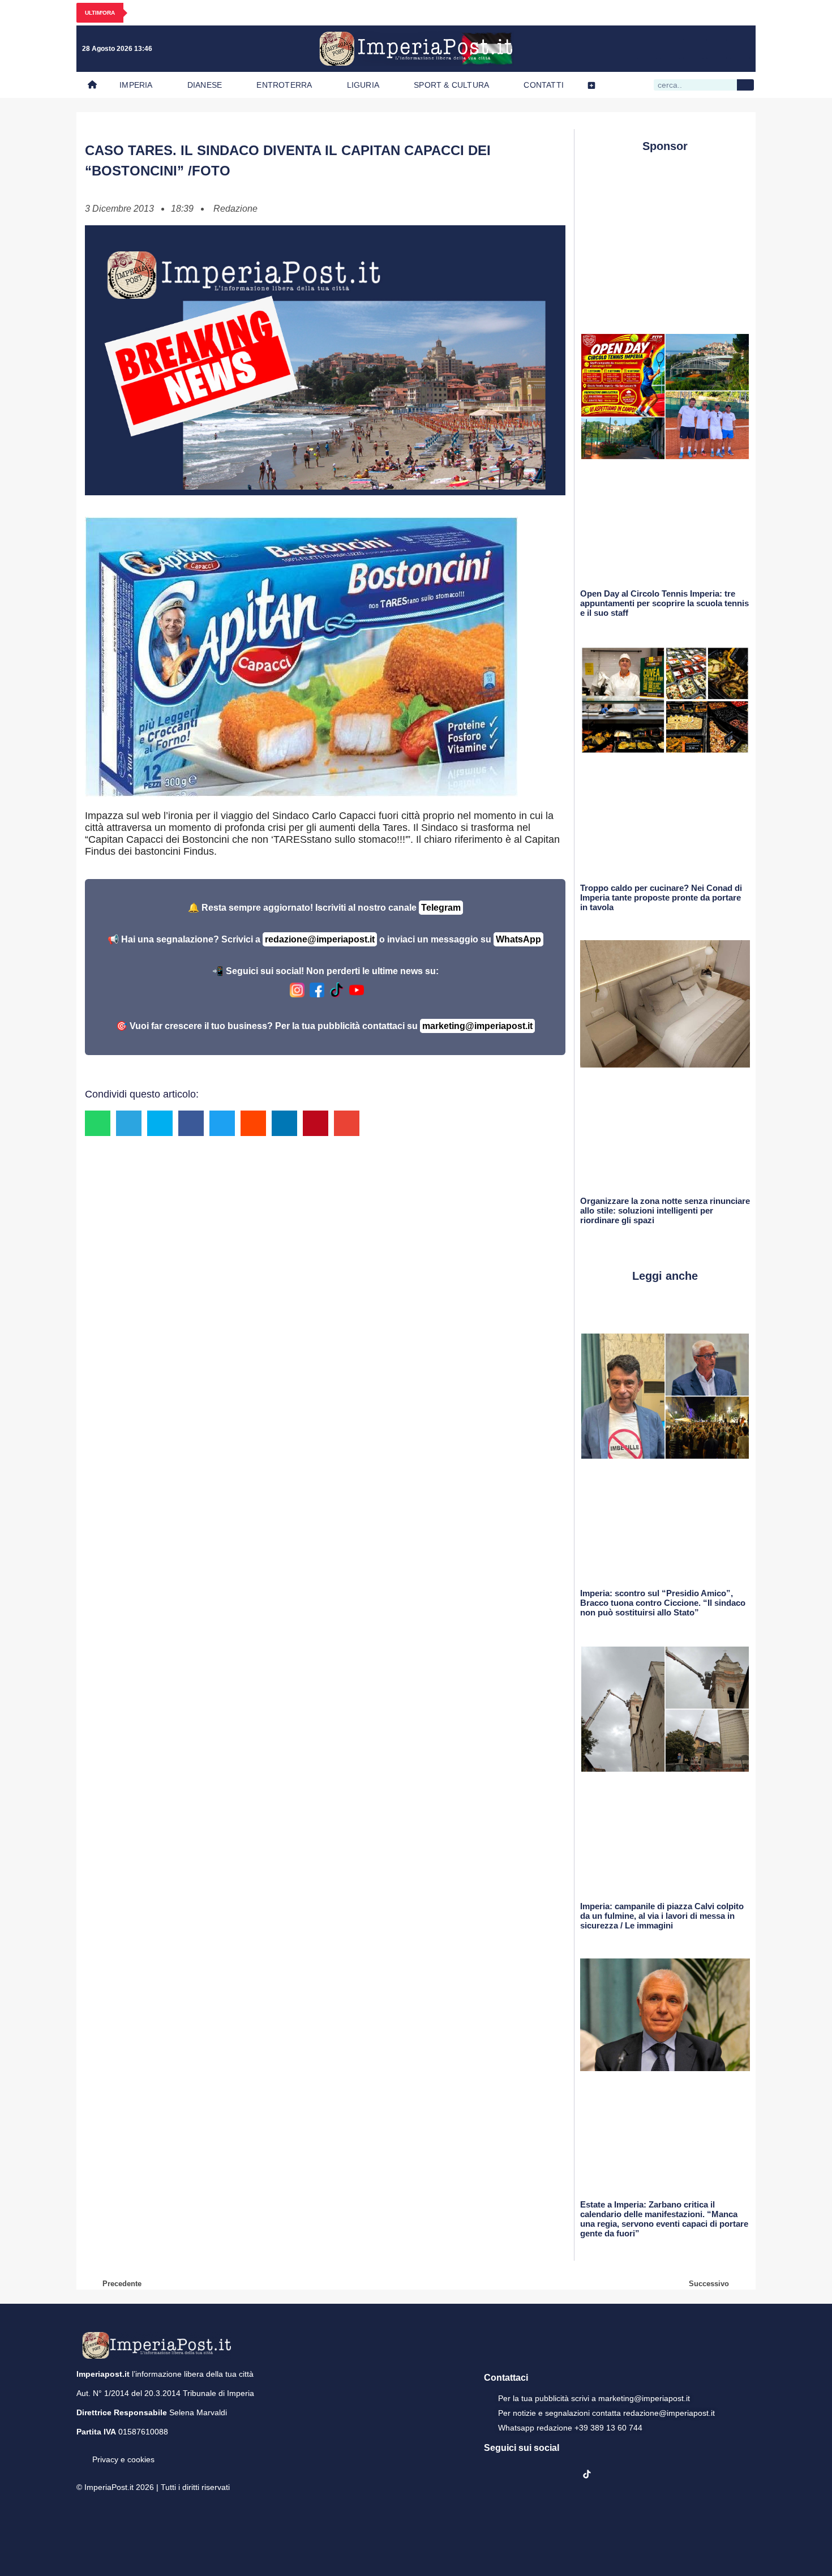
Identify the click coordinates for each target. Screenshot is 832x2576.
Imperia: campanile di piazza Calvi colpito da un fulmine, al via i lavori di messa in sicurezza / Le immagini (662, 1916)
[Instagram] (670, 49)
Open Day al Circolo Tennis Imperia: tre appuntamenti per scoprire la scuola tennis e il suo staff (664, 603)
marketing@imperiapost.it (477, 1026)
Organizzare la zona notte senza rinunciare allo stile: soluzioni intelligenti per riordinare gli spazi (665, 1210)
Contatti (544, 85)
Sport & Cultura (451, 85)
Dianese (205, 85)
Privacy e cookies (123, 2459)
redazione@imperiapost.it (320, 939)
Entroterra (284, 85)
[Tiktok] (740, 49)
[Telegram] (717, 49)
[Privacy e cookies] (81, 2451)
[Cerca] (745, 85)
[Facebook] (647, 49)
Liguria (363, 85)
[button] (98, 1123)
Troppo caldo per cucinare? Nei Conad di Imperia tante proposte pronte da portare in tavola (661, 897)
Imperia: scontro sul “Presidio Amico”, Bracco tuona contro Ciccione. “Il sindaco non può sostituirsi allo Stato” (663, 1603)
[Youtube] (693, 49)
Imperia (136, 85)
